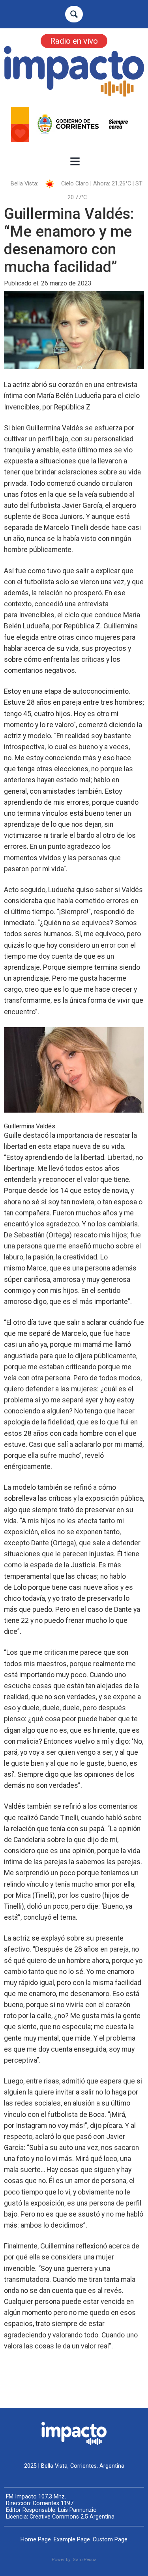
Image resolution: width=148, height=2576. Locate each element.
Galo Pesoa (85, 2559)
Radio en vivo (74, 41)
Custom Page (110, 2540)
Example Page (72, 2540)
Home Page (36, 2540)
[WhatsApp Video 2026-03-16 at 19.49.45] (74, 124)
